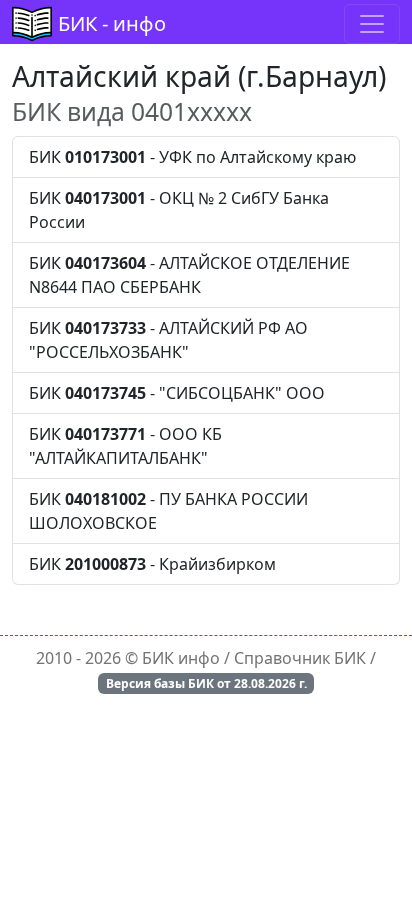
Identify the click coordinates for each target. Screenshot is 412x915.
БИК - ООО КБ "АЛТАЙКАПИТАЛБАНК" (125, 446)
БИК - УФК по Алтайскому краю (192, 157)
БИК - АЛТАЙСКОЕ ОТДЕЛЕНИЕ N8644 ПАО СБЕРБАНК (189, 275)
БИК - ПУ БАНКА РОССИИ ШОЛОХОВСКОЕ (168, 511)
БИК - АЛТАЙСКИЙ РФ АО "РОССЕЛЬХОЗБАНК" (168, 340)
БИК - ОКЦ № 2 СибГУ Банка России (179, 210)
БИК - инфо (112, 23)
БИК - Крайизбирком (152, 564)
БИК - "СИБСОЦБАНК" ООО (177, 393)
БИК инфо (181, 658)
